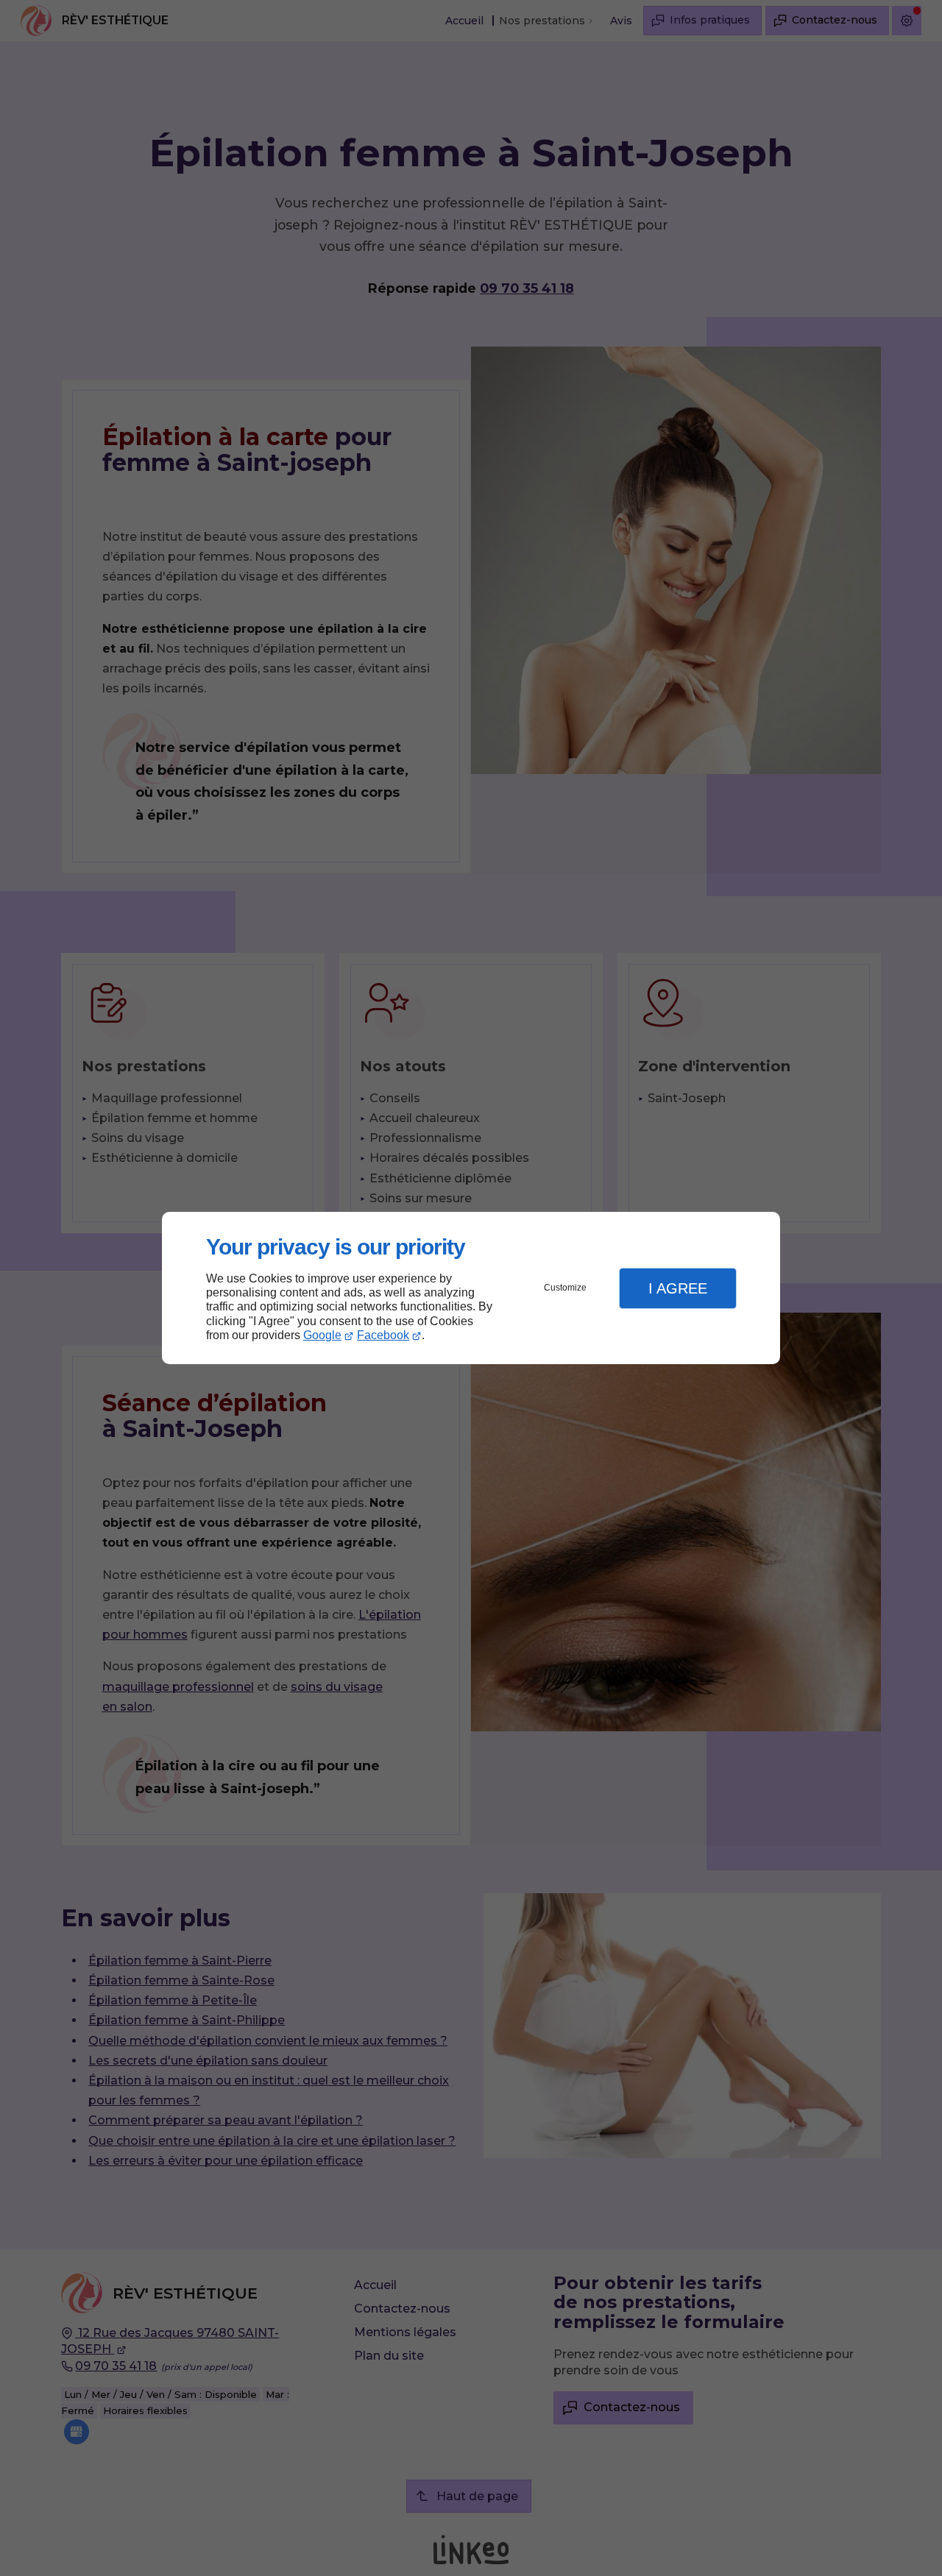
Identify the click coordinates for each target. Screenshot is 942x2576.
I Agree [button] (678, 1288)
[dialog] (471, 1288)
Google (322, 1335)
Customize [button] (565, 1288)
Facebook (383, 1335)
